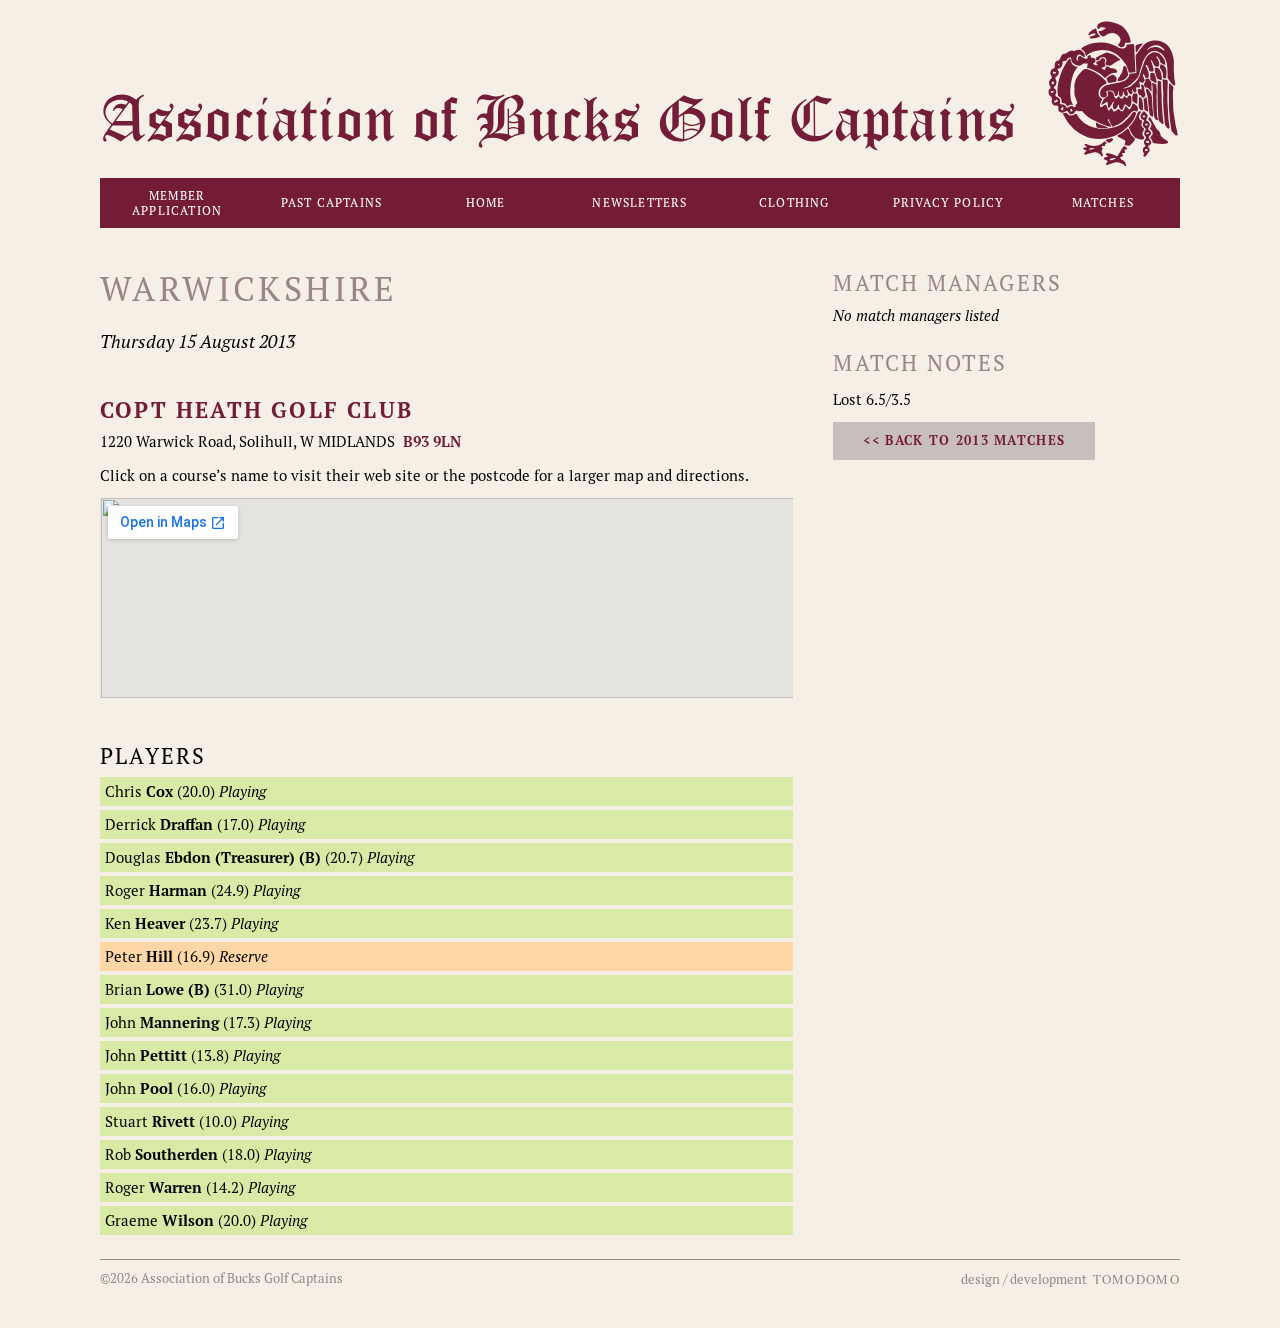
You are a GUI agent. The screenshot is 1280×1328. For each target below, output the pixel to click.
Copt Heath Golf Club (256, 410)
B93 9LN (432, 441)
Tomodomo (1136, 1279)
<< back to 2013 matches (964, 440)
